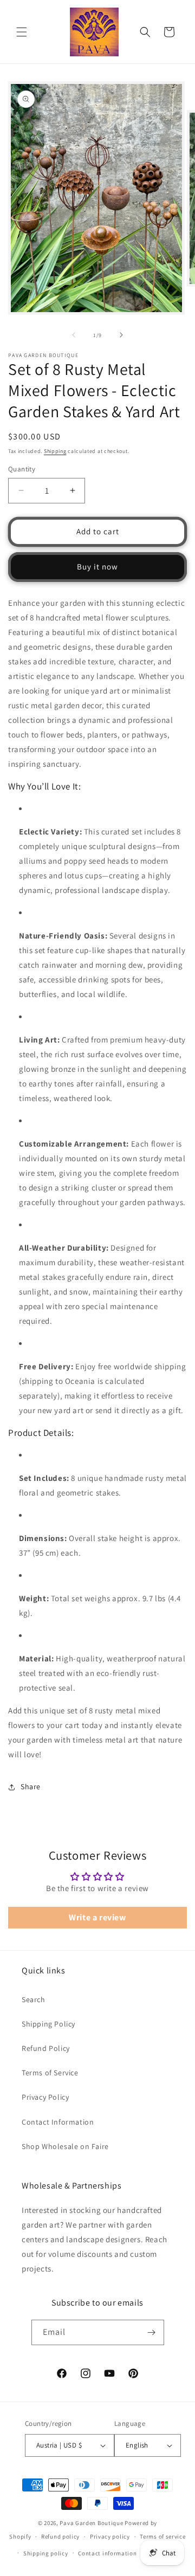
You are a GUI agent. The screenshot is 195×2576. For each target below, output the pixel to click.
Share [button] (31, 1787)
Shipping (55, 451)
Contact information (107, 2553)
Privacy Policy (45, 2097)
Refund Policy (46, 2048)
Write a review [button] (97, 1917)
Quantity (22, 469)
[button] (22, 32)
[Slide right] (121, 335)
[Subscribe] (152, 2332)
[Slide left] (74, 335)
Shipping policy (46, 2553)
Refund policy (60, 2536)
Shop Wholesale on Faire (65, 2146)
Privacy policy (110, 2536)
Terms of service (162, 2536)
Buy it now (97, 567)
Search (34, 1999)
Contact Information (58, 2122)
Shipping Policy (48, 2024)
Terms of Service (50, 2073)
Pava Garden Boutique (91, 2523)
